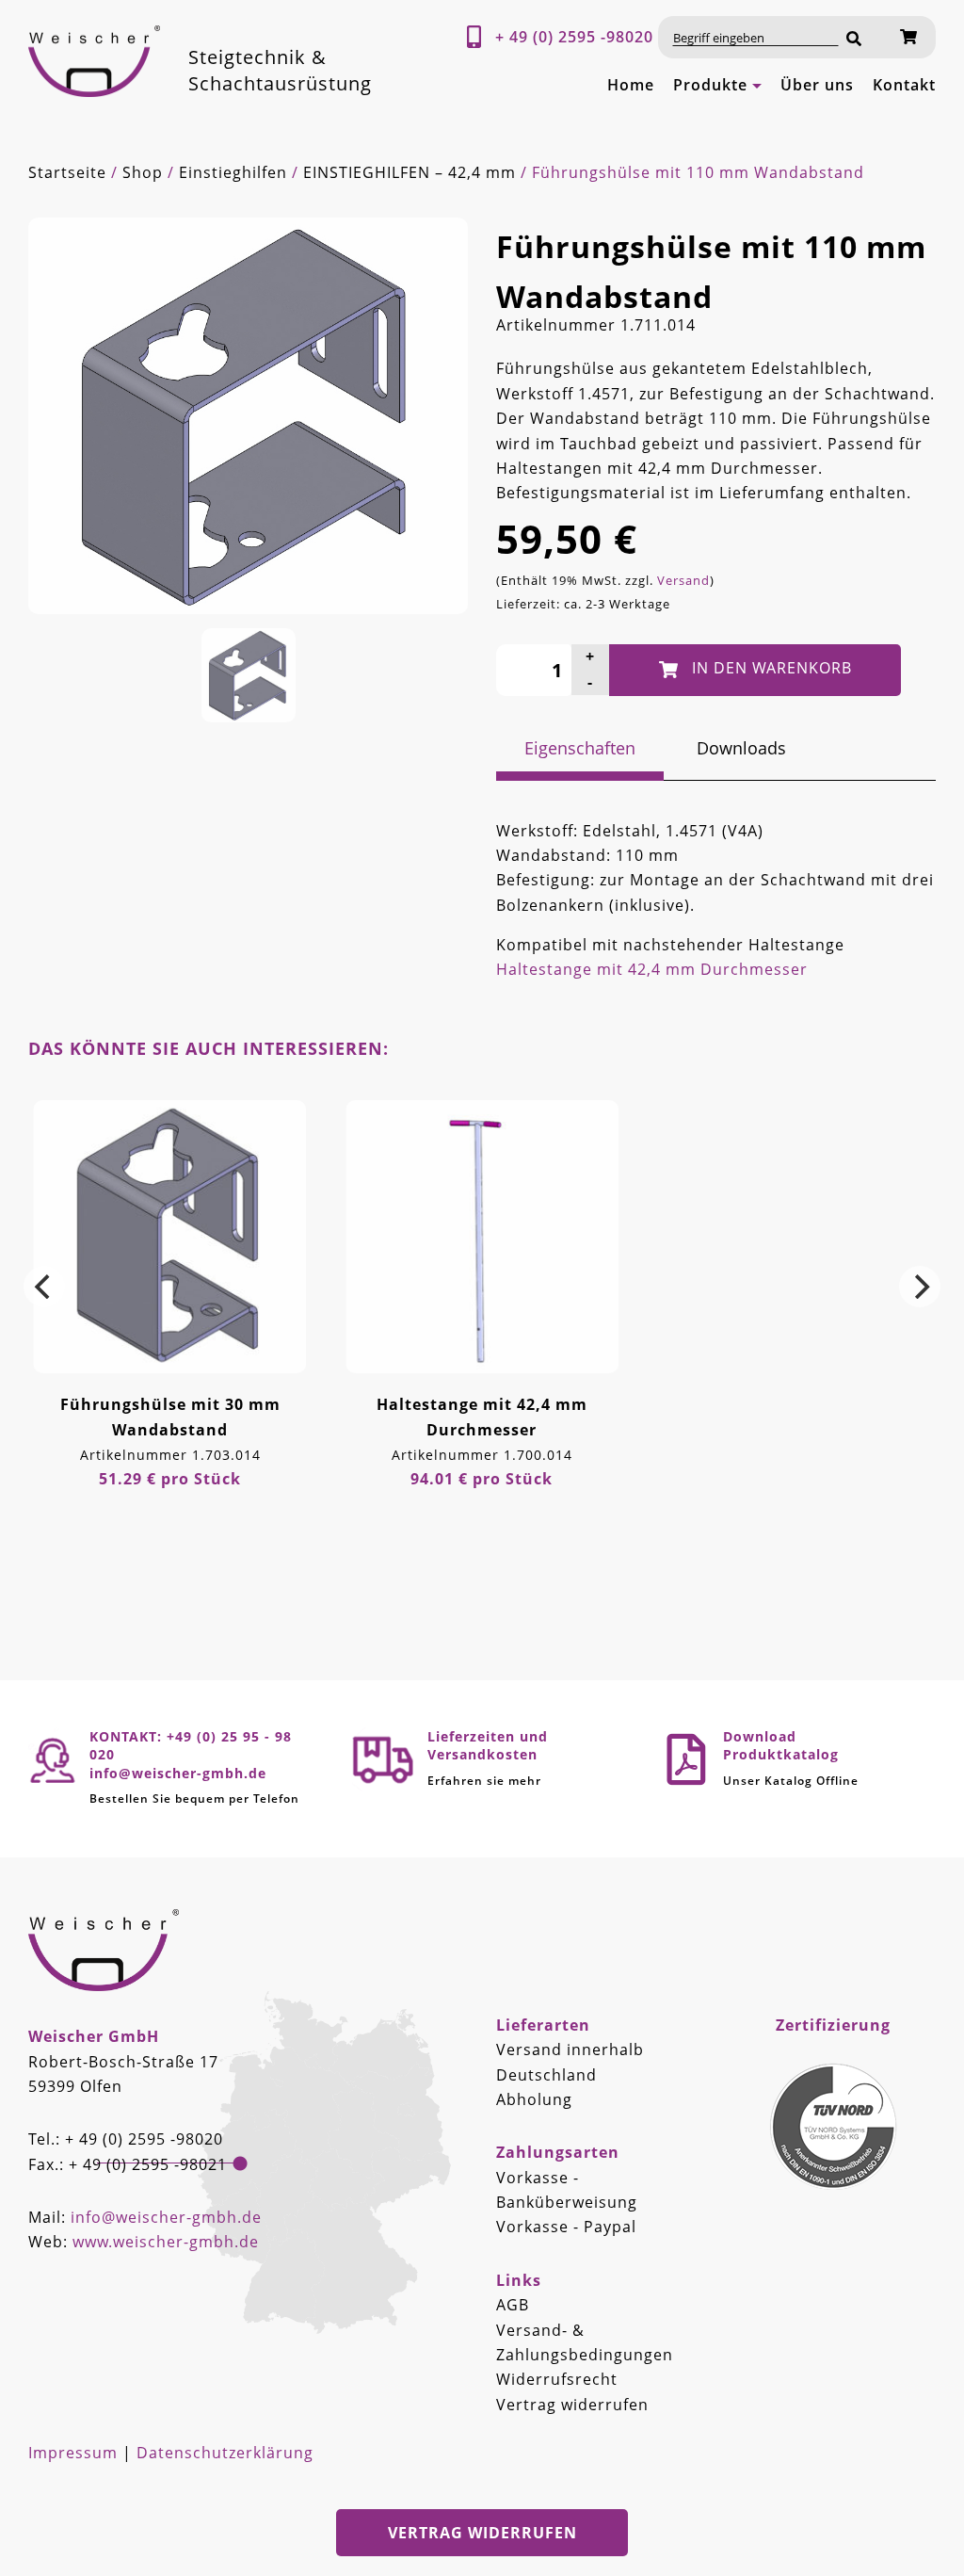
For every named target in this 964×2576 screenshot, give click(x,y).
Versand (683, 580)
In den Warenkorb (772, 668)
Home (631, 85)
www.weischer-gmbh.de (166, 2242)
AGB (513, 2305)
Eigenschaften (580, 748)
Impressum (73, 2453)
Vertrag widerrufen (572, 2405)
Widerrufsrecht (557, 2379)
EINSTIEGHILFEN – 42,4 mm (410, 172)
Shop (143, 172)
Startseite (67, 172)
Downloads (741, 748)
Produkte (710, 85)
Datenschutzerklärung (225, 2453)
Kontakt (904, 85)
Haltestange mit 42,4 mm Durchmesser (652, 969)
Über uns (817, 85)
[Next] (920, 1287)
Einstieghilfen (233, 172)
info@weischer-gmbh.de (166, 2217)
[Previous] (44, 1287)
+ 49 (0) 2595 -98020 (574, 37)
